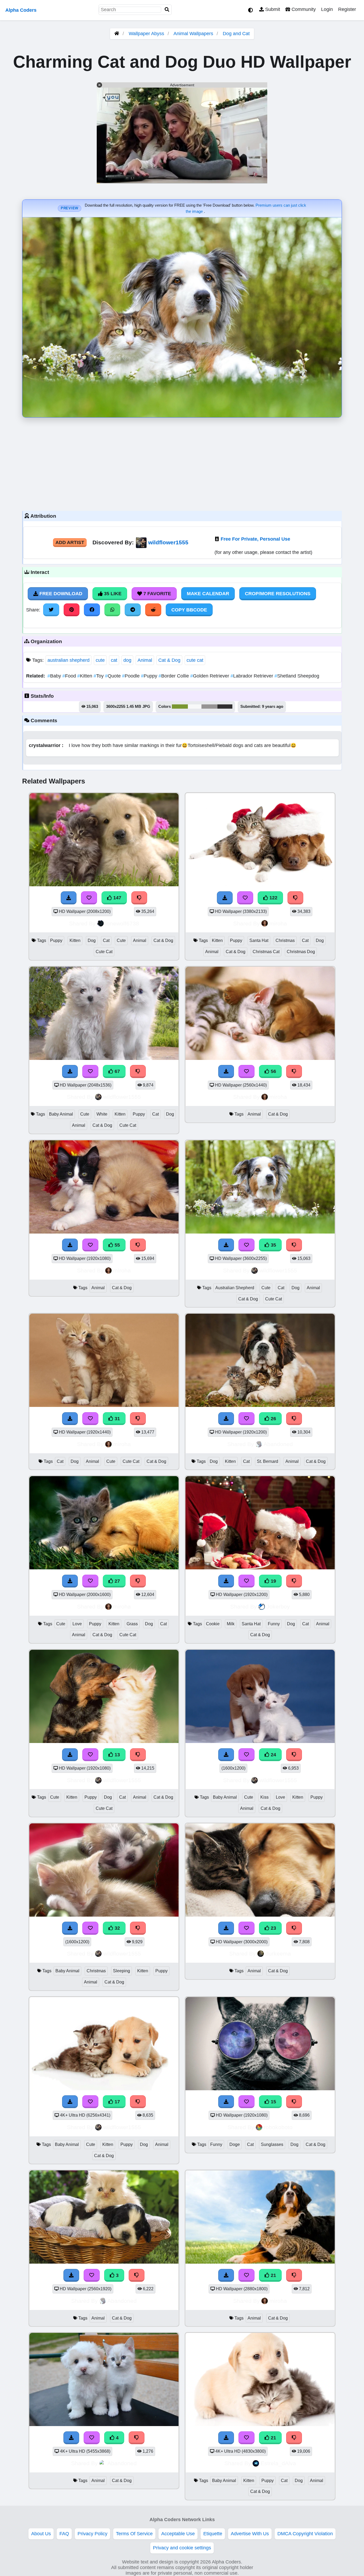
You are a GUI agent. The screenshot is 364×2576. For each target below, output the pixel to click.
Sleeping (122, 1971)
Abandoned (278, 1444)
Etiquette (213, 2534)
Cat (106, 940)
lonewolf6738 (122, 923)
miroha (278, 923)
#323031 (225, 707)
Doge (235, 2144)
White (102, 1114)
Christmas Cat (266, 952)
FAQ (64, 2534)
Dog (92, 940)
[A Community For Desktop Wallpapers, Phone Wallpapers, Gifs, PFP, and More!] (117, 34)
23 (273, 1928)
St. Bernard (268, 1461)
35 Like (112, 594)
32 (117, 1928)
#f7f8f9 (195, 707)
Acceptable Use (178, 2534)
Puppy (150, 676)
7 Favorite (157, 594)
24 (273, 1755)
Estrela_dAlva (278, 2463)
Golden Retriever (210, 676)
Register (347, 9)
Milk (231, 1624)
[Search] (167, 10)
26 (273, 1419)
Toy (99, 676)
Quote (114, 676)
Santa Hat (259, 940)
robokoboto (278, 2127)
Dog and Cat (236, 34)
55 (117, 1245)
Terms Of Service (134, 2534)
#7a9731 (180, 707)
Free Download (60, 594)
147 (117, 898)
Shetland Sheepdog (297, 676)
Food (70, 676)
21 (273, 2275)
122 (273, 898)
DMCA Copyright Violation (305, 2534)
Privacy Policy (92, 2534)
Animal (145, 660)
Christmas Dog (301, 952)
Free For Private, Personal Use (255, 539)
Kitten (85, 676)
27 (117, 1581)
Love (77, 1624)
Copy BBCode (189, 610)
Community (303, 9)
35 (273, 1245)
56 (273, 1071)
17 (117, 2102)
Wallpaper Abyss (146, 34)
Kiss (264, 1797)
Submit (272, 9)
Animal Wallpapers (194, 34)
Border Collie (174, 676)
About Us (41, 2534)
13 (117, 1755)
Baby (55, 676)
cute (100, 660)
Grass (132, 1624)
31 (117, 1419)
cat (114, 660)
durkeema (278, 1954)
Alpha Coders (21, 10)
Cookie (213, 1624)
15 (273, 2102)
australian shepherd (68, 660)
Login (327, 9)
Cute (121, 940)
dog (127, 660)
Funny (274, 1624)
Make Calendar (208, 594)
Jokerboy (278, 1607)
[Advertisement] (182, 463)
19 (273, 1581)
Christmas (285, 940)
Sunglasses (272, 2144)
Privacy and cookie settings (182, 2548)
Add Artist (70, 542)
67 (117, 1071)
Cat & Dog (169, 660)
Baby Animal (61, 1114)
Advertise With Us (250, 2534)
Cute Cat (104, 952)
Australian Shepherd (235, 1288)
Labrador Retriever (252, 676)
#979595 (209, 707)
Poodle (132, 676)
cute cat (195, 660)
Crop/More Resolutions (278, 594)
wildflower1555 (168, 542)
